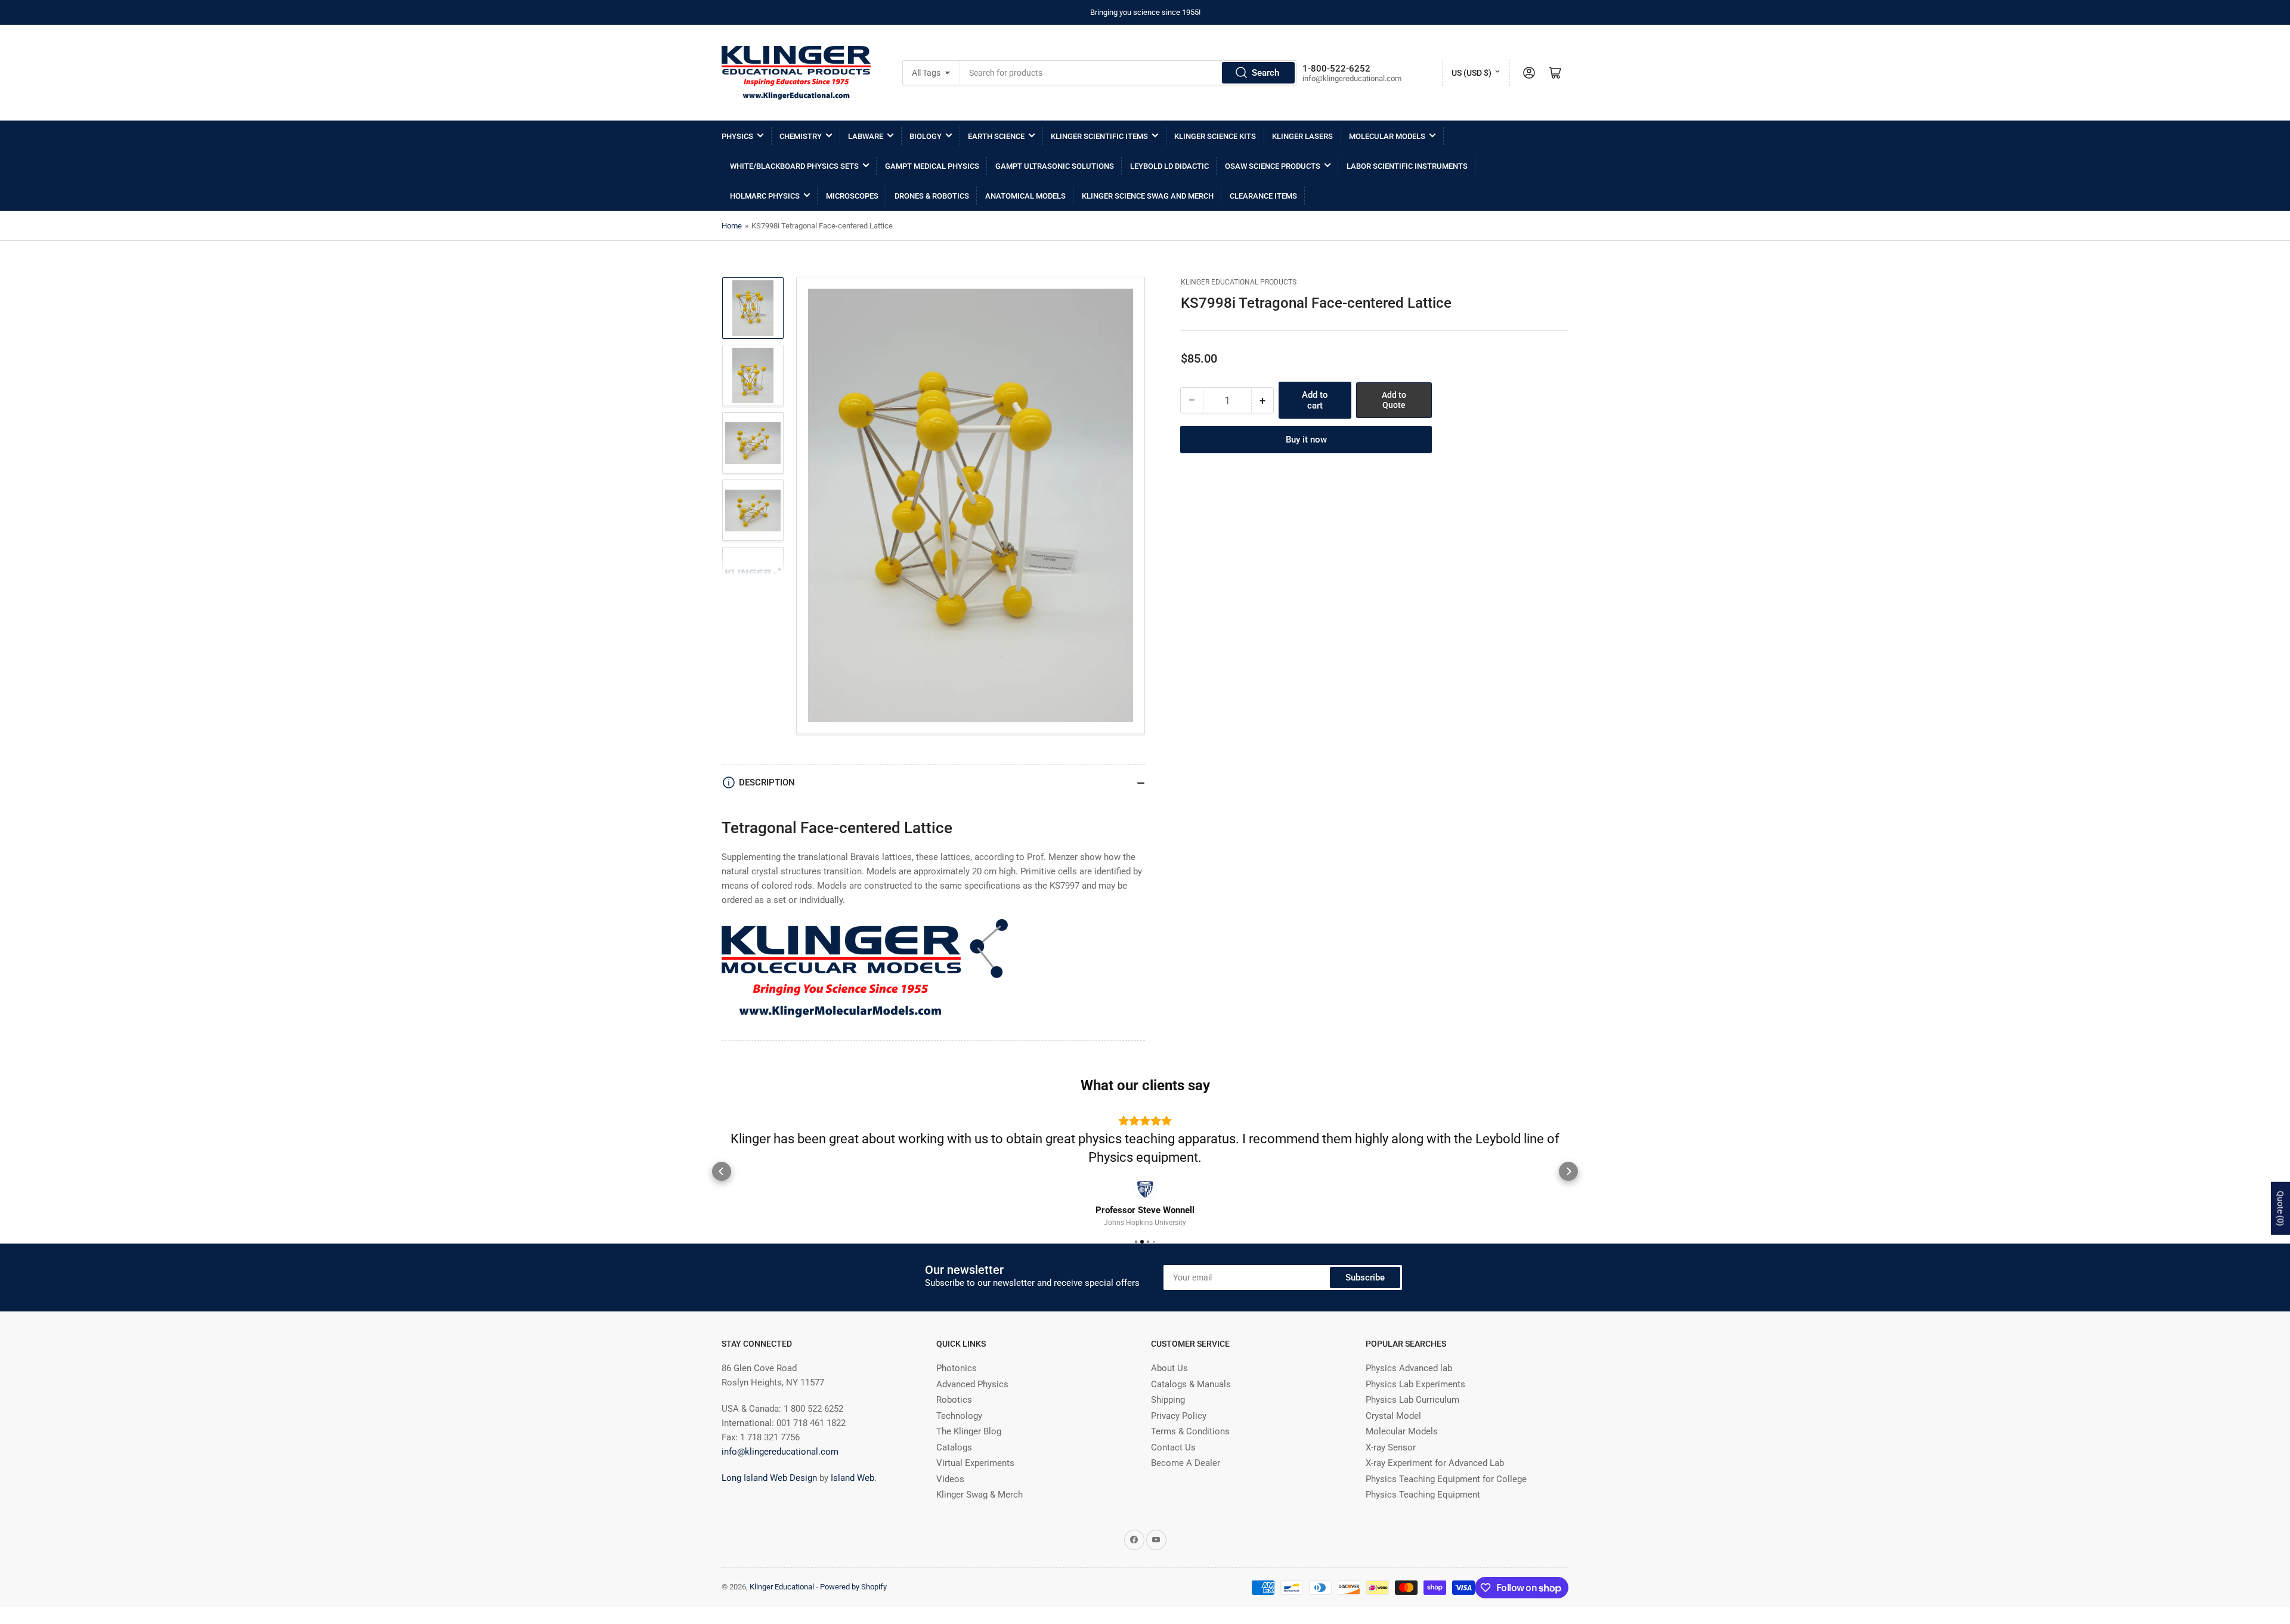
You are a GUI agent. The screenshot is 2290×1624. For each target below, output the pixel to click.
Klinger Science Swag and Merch (1148, 196)
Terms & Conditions (1190, 1431)
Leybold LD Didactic (1169, 166)
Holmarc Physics (765, 196)
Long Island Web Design (769, 1478)
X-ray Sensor (1391, 1447)
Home (732, 226)
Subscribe (1365, 1277)
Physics (737, 136)
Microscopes (852, 196)
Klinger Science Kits (1215, 136)
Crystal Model (1393, 1416)
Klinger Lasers (1302, 136)
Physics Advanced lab (1409, 1368)
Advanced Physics (972, 1384)
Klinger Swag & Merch (980, 1495)
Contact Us (1173, 1447)
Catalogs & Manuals (1191, 1384)
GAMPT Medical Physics (932, 166)
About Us (1169, 1368)
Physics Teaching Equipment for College (1446, 1479)
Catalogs (954, 1447)
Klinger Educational (783, 1587)
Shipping (1168, 1400)
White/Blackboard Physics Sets (794, 166)
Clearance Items (1263, 196)
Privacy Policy (1179, 1416)
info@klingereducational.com (780, 1452)
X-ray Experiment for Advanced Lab (1435, 1463)
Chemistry (801, 136)
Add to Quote (1394, 400)
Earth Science (996, 136)
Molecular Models (1387, 136)
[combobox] (1128, 73)
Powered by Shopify (853, 1587)
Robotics (954, 1400)
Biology (926, 136)
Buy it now (1306, 440)
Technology (959, 1416)
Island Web (852, 1478)
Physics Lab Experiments (1415, 1384)
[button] (722, 1171)
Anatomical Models (1025, 196)
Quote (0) (2280, 1209)
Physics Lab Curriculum (1412, 1400)
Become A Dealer (1186, 1463)
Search (1265, 73)
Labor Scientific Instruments (1407, 166)
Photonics (957, 1368)
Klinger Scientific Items (1099, 136)
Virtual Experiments (975, 1463)
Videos (950, 1479)
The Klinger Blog (969, 1431)
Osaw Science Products (1273, 166)
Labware (866, 136)
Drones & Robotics (932, 196)
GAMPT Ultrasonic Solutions (1055, 166)
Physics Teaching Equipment (1423, 1495)
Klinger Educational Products (1239, 282)
